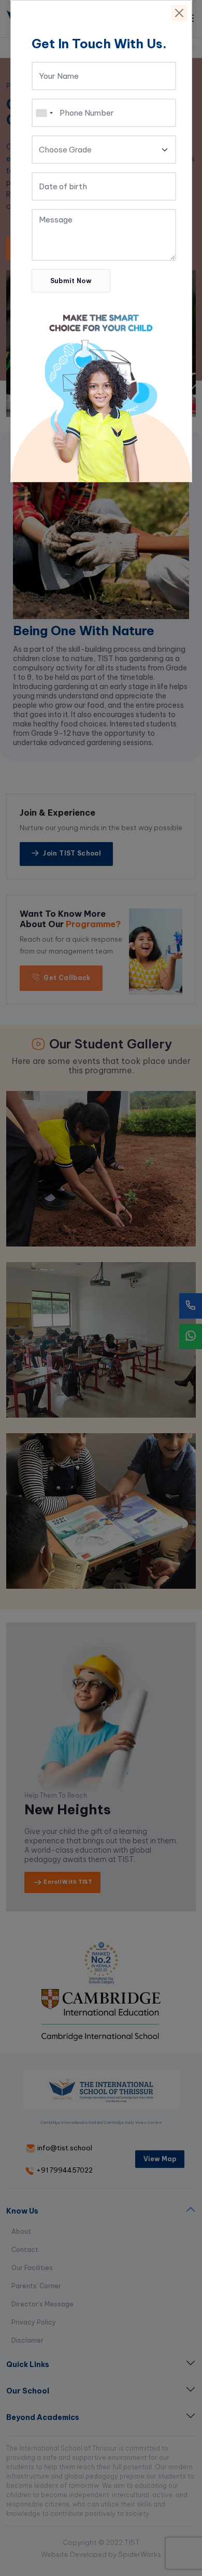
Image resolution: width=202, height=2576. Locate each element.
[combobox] (44, 113)
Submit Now (71, 281)
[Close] (179, 13)
